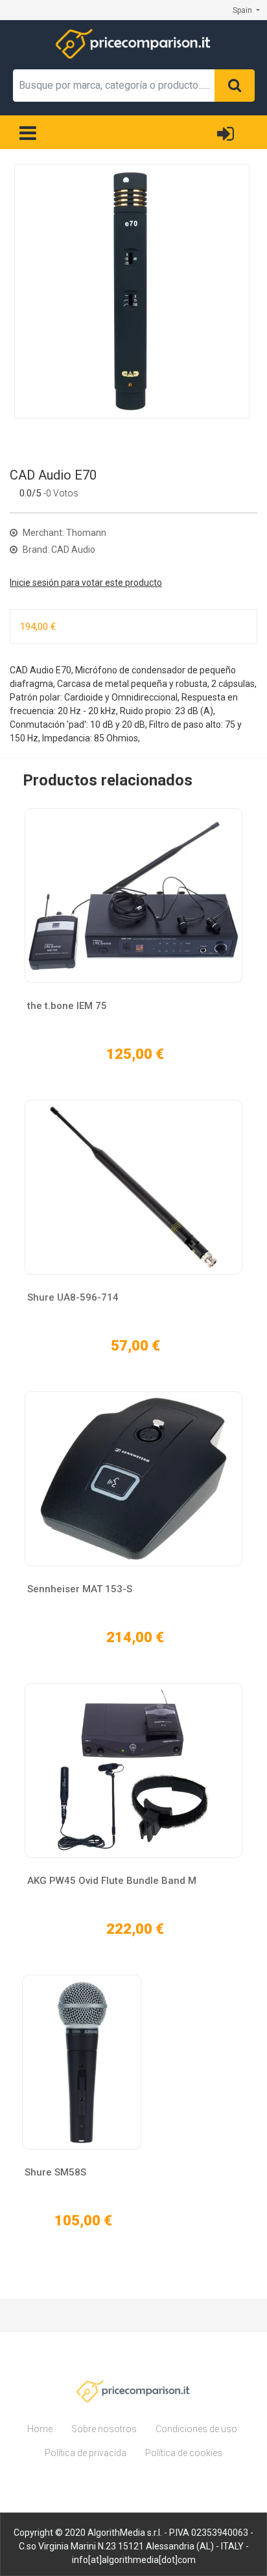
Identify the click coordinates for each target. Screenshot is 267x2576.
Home (40, 2429)
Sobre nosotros (104, 2429)
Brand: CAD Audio (58, 550)
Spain (243, 10)
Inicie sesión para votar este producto (86, 583)
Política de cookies (184, 2453)
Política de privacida (86, 2453)
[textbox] (114, 86)
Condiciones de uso (196, 2429)
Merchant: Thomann (64, 533)
